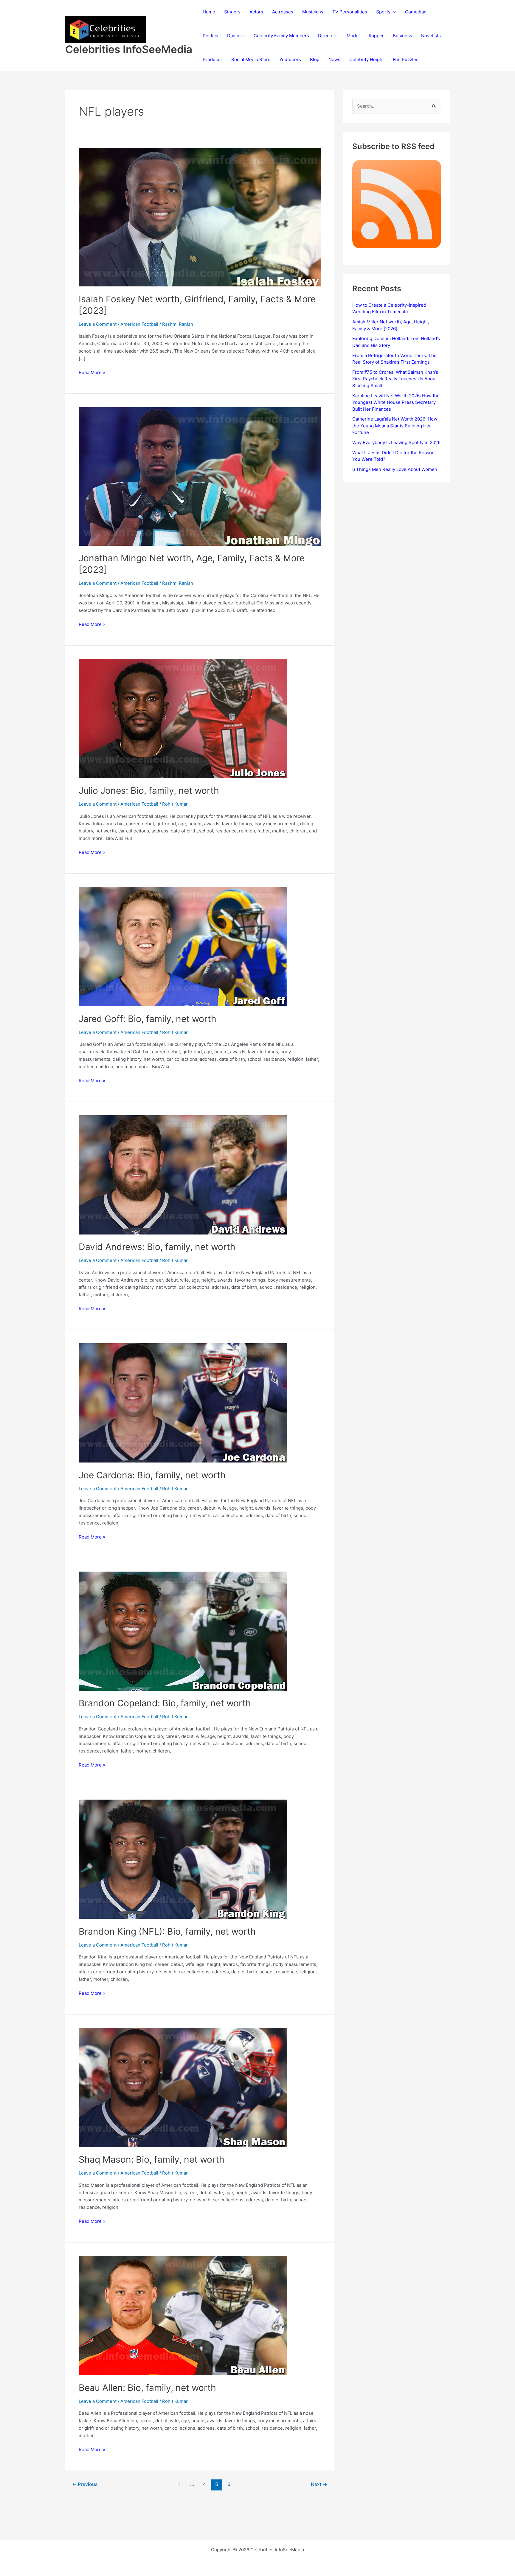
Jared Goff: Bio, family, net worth (148, 1019)
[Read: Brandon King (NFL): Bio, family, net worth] (183, 1859)
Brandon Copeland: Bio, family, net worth (165, 1703)
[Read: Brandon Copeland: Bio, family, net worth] (183, 1631)
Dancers (236, 36)
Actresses (283, 12)
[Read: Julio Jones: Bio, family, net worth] (183, 718)
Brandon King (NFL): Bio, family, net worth (167, 1931)
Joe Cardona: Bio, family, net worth (152, 1475)
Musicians (313, 12)
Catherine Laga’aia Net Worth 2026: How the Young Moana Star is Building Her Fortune (395, 426)
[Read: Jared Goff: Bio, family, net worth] (183, 946)
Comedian (416, 12)
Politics (210, 36)
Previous (85, 2484)
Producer (212, 59)
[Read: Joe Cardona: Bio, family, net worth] (183, 1402)
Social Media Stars (251, 59)
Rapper (376, 36)
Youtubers (290, 59)
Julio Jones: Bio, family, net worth (149, 790)
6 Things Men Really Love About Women (395, 469)
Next (319, 2484)
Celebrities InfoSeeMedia (129, 49)
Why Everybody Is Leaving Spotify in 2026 (396, 442)
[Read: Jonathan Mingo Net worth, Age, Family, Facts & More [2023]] (200, 476)
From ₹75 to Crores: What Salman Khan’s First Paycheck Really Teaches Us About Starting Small (395, 379)
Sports (383, 12)
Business (402, 36)
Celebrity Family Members (281, 36)
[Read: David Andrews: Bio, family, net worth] (183, 1174)
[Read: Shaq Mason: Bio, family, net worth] (183, 2087)
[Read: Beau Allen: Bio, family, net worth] (183, 2315)
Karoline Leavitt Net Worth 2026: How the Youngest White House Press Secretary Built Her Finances (396, 402)
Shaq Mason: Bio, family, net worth (152, 2159)
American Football (139, 324)
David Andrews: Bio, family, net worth (157, 1247)
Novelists (431, 36)
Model (353, 36)
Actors (256, 12)
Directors (328, 36)
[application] (393, 12)
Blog (315, 59)
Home (209, 12)
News (334, 59)
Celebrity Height (367, 59)
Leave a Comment (98, 324)
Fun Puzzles (406, 59)
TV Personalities (350, 12)
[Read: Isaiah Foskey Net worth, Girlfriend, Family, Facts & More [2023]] (200, 217)
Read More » (92, 373)
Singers (232, 12)
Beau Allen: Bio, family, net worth (147, 2388)
